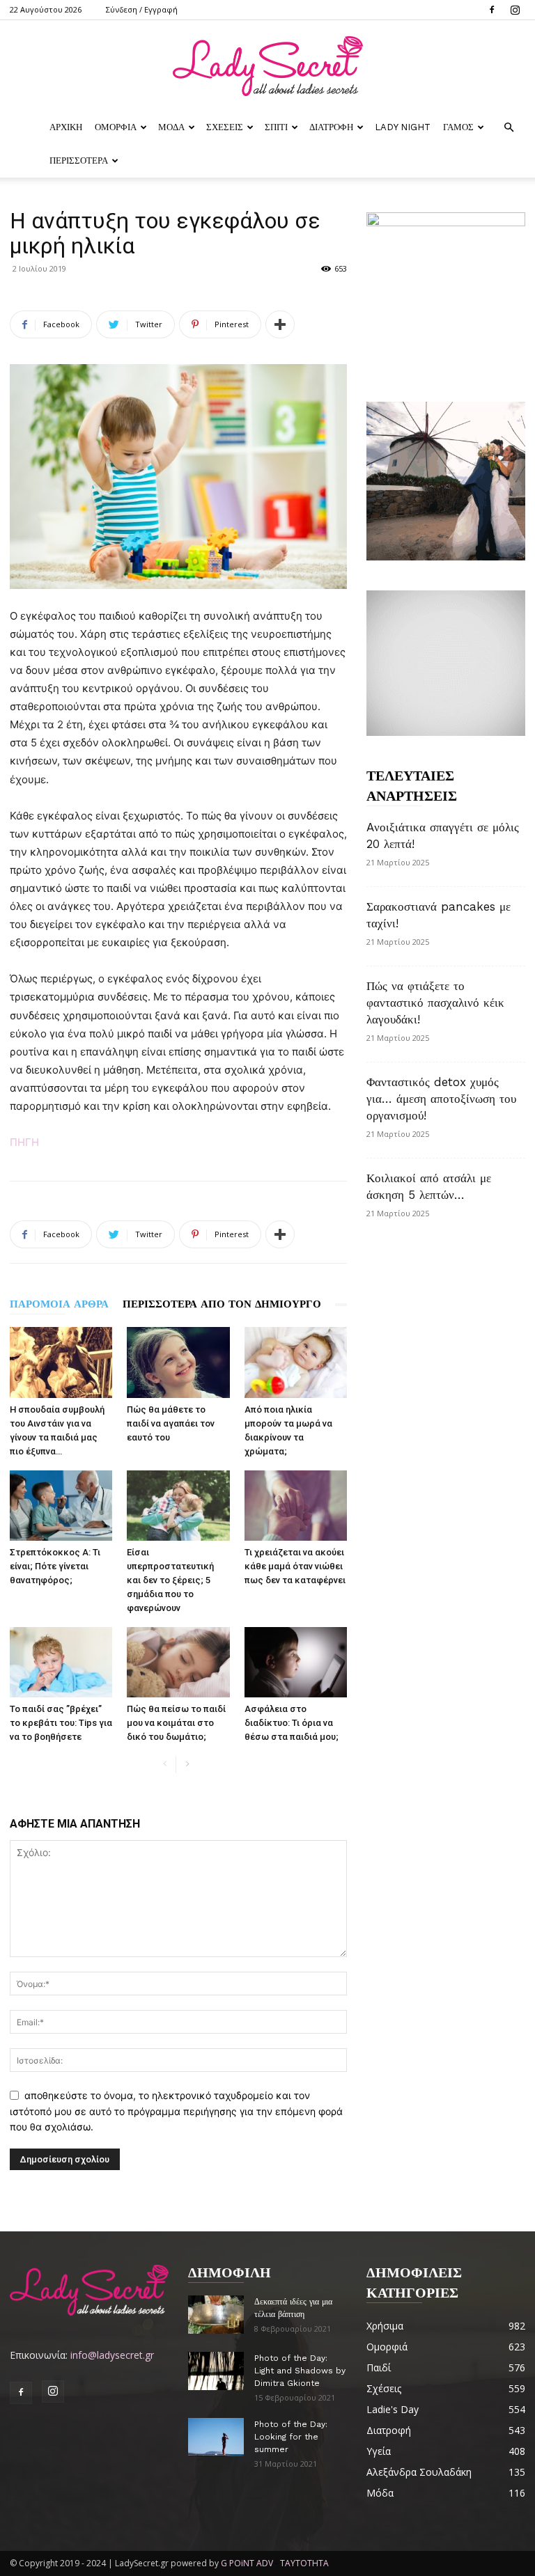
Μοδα (171, 127)
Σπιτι (276, 127)
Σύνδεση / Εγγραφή (142, 9)
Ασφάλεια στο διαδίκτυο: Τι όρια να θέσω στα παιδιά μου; (292, 1723)
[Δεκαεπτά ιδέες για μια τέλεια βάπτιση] (216, 2315)
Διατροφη (331, 127)
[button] (509, 128)
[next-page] (187, 1765)
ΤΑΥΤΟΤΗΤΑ (304, 2563)
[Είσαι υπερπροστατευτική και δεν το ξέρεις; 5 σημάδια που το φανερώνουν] (178, 1506)
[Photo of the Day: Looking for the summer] (216, 2437)
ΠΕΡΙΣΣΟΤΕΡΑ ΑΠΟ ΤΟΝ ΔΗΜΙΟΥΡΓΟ (222, 1304)
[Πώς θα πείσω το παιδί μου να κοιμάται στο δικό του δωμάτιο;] (178, 1662)
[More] (280, 324)
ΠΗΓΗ (24, 1142)
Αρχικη (66, 127)
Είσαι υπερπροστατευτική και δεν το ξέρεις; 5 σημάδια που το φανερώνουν (170, 1580)
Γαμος (458, 127)
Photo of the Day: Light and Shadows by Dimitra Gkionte (300, 2371)
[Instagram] (515, 10)
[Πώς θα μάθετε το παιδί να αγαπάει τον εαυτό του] (178, 1362)
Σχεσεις (225, 127)
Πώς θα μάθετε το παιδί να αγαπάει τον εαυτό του (171, 1423)
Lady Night (403, 127)
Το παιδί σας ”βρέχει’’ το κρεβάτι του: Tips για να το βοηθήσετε (61, 1723)
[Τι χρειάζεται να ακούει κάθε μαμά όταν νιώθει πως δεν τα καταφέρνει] (296, 1506)
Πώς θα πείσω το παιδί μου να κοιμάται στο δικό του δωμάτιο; (176, 1723)
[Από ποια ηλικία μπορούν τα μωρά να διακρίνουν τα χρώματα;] (296, 1362)
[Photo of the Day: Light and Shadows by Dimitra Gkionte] (216, 2371)
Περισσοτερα (79, 160)
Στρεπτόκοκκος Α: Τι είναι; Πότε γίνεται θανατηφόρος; (55, 1566)
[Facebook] (492, 10)
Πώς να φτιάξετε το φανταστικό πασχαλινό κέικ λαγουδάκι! (435, 1003)
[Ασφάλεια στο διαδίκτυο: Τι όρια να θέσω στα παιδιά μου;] (296, 1662)
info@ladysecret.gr (112, 2355)
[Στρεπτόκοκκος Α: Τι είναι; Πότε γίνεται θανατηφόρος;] (61, 1506)
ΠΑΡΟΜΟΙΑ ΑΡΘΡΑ (59, 1304)
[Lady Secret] (267, 66)
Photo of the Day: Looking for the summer (291, 2437)
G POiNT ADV (247, 2563)
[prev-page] (165, 1765)
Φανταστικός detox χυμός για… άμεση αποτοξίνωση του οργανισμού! (441, 1099)
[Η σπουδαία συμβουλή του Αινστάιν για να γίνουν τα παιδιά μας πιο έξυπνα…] (61, 1362)
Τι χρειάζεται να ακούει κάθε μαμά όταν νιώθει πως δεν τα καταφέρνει (295, 1566)
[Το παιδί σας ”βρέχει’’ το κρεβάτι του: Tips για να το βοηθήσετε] (61, 1662)
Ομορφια (116, 127)
